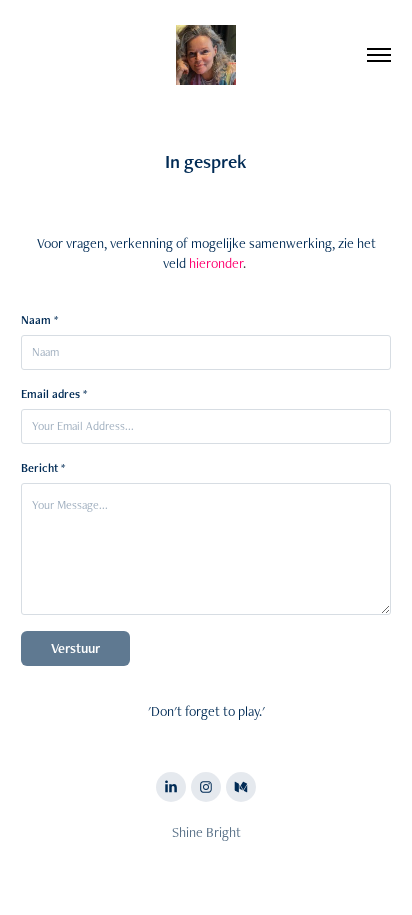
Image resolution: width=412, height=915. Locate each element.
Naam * (39, 320)
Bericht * (43, 468)
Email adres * (54, 394)
